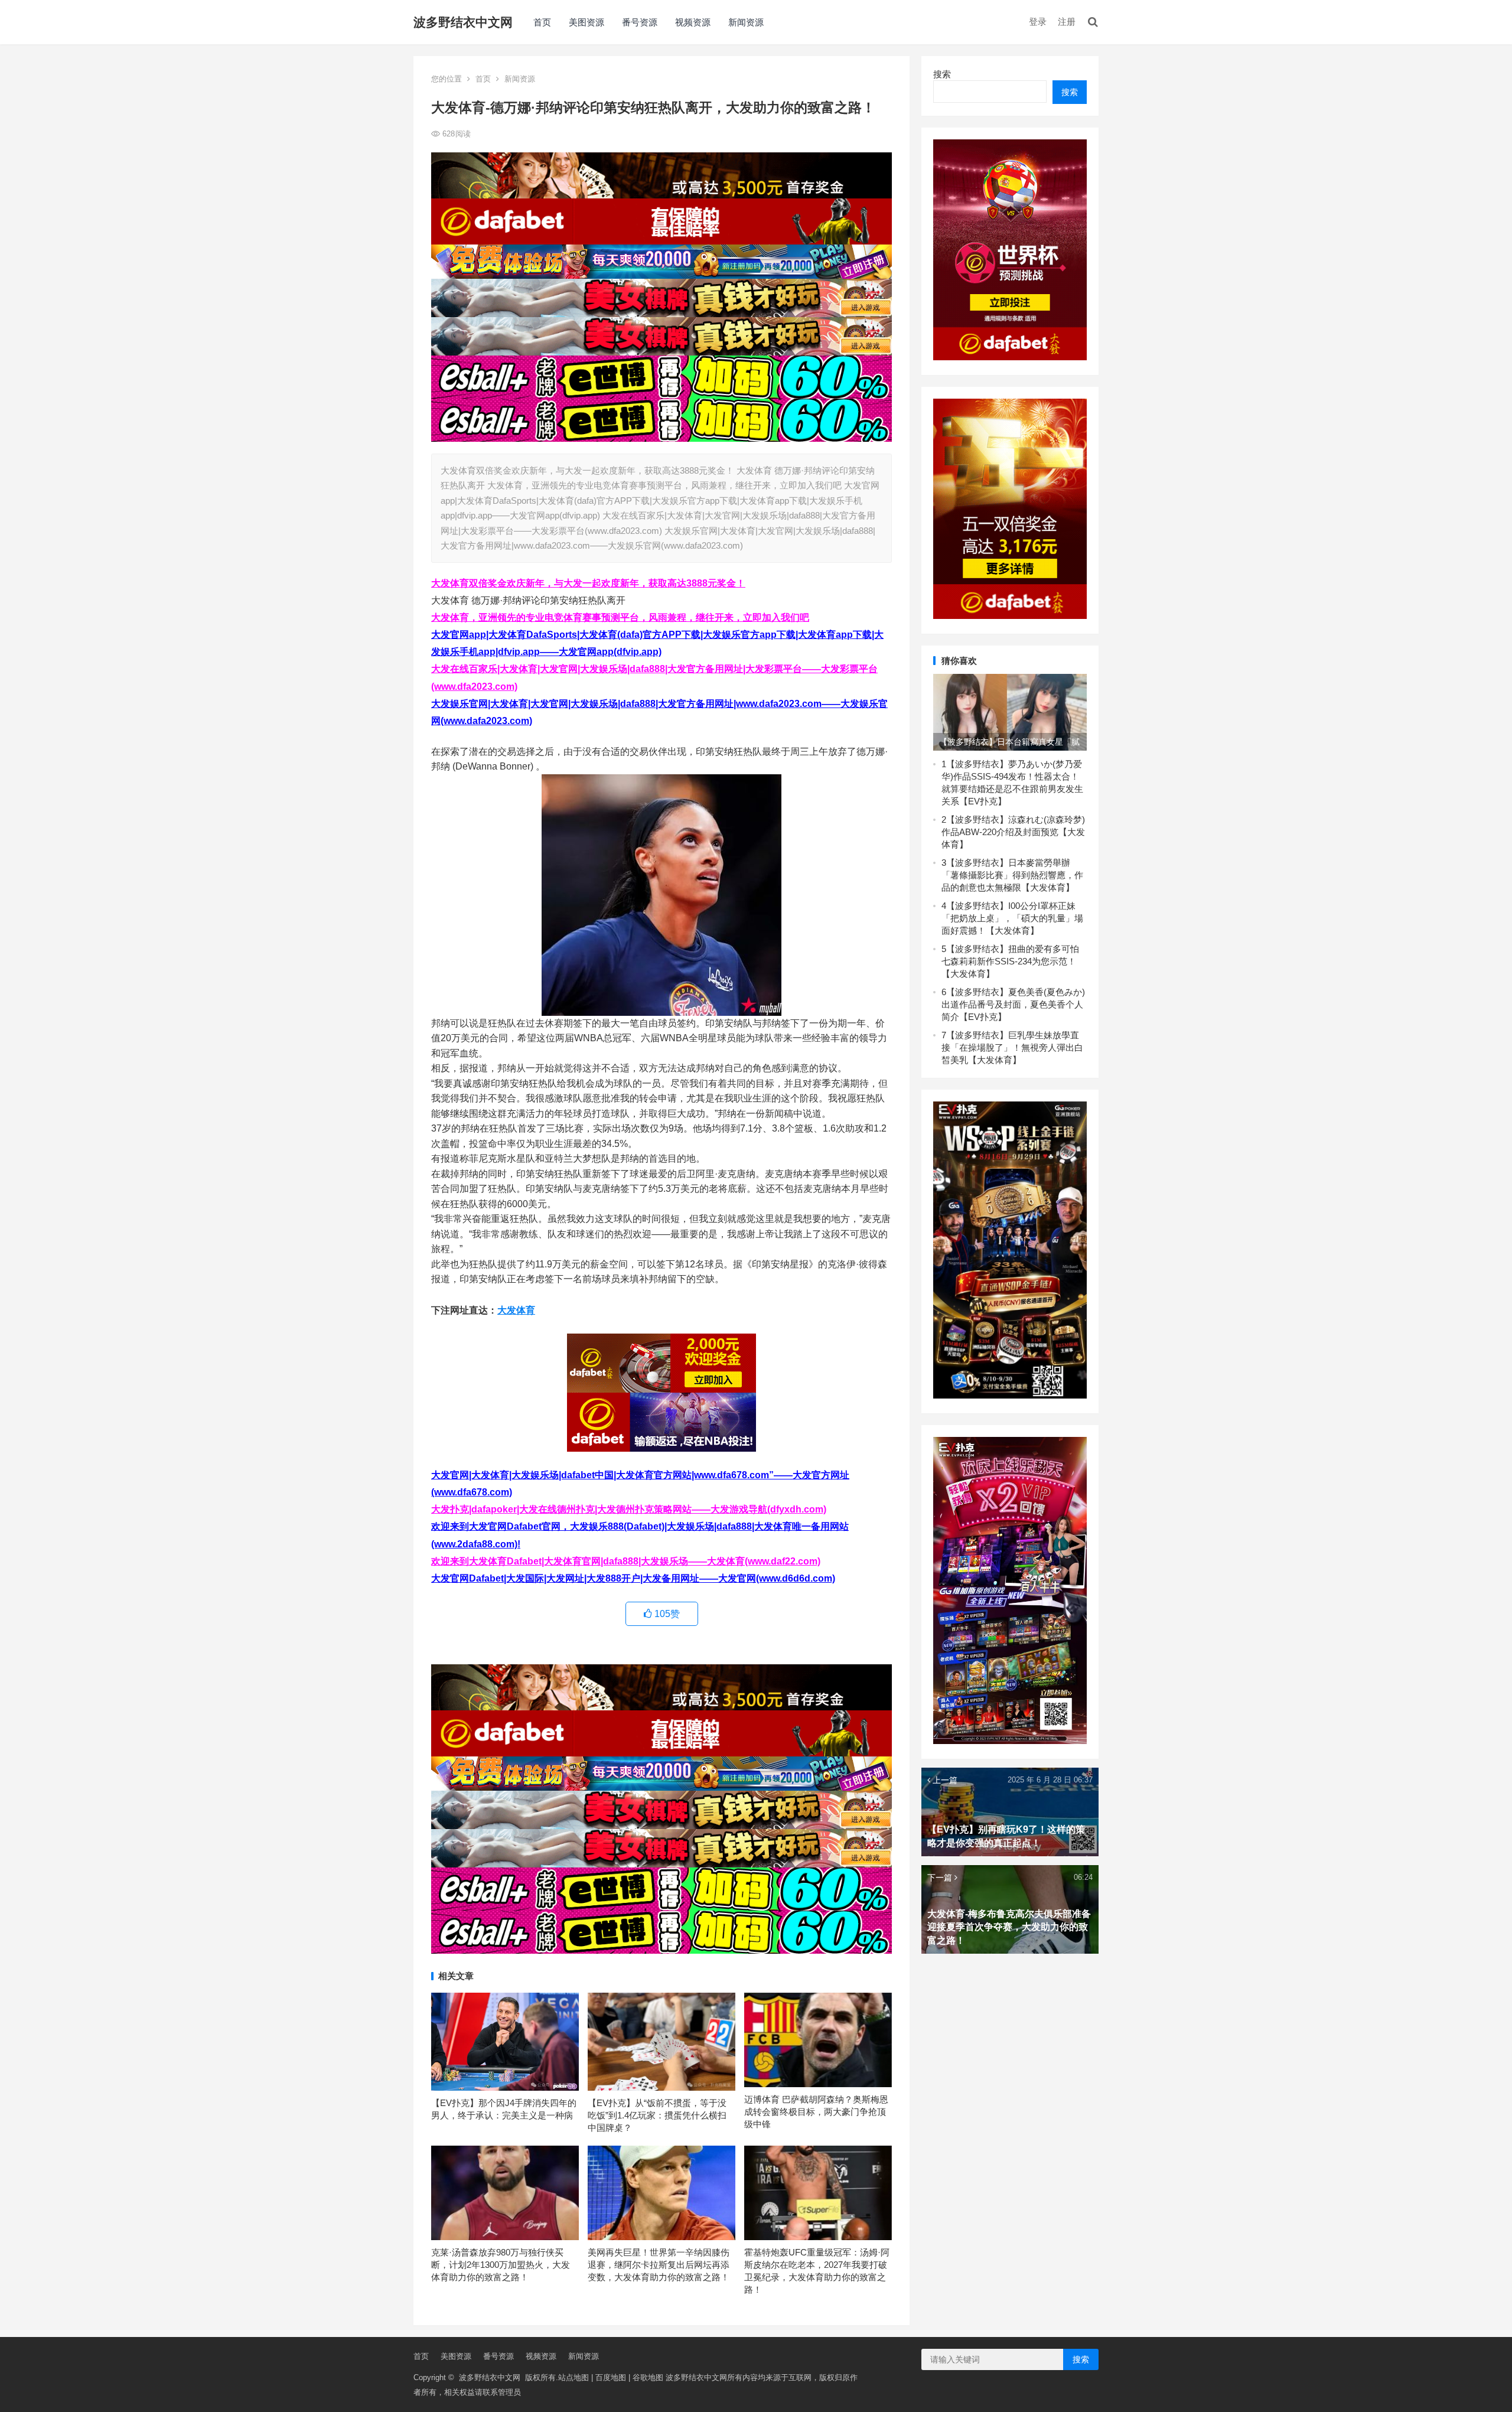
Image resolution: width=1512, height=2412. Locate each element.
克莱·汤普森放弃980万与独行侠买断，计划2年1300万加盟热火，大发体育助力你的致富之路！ (501, 2265)
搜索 (942, 74)
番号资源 (640, 22)
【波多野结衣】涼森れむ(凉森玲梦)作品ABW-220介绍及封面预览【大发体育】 (1013, 832)
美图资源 (586, 22)
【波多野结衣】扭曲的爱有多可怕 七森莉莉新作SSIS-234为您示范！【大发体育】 (1010, 961)
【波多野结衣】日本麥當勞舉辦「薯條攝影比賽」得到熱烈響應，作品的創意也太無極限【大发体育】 (1012, 875)
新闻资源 (746, 22)
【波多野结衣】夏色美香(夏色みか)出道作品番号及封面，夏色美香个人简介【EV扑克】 (1013, 1004)
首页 (542, 22)
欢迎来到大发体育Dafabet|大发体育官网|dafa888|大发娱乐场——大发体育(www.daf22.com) (626, 1561)
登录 (1038, 22)
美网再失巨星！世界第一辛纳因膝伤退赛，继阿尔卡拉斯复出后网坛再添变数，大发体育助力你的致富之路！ (659, 2265)
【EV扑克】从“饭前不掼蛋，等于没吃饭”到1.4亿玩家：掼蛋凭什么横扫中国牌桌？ (657, 2115)
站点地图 (573, 2377)
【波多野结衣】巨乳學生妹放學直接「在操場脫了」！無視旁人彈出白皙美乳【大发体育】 (1012, 1047)
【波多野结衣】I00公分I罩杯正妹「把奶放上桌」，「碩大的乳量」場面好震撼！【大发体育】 (1012, 918)
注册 (1067, 22)
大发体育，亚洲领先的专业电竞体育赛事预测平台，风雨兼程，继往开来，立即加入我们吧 (620, 617)
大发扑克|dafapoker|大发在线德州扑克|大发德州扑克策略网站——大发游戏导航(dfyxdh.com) (629, 1509)
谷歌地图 (648, 2377)
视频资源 (693, 22)
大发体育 (516, 1310)
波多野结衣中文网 (463, 22)
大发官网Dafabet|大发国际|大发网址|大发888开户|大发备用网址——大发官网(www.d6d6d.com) (633, 1578)
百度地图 (611, 2377)
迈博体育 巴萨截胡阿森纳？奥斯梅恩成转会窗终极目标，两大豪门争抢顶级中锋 (816, 2112)
